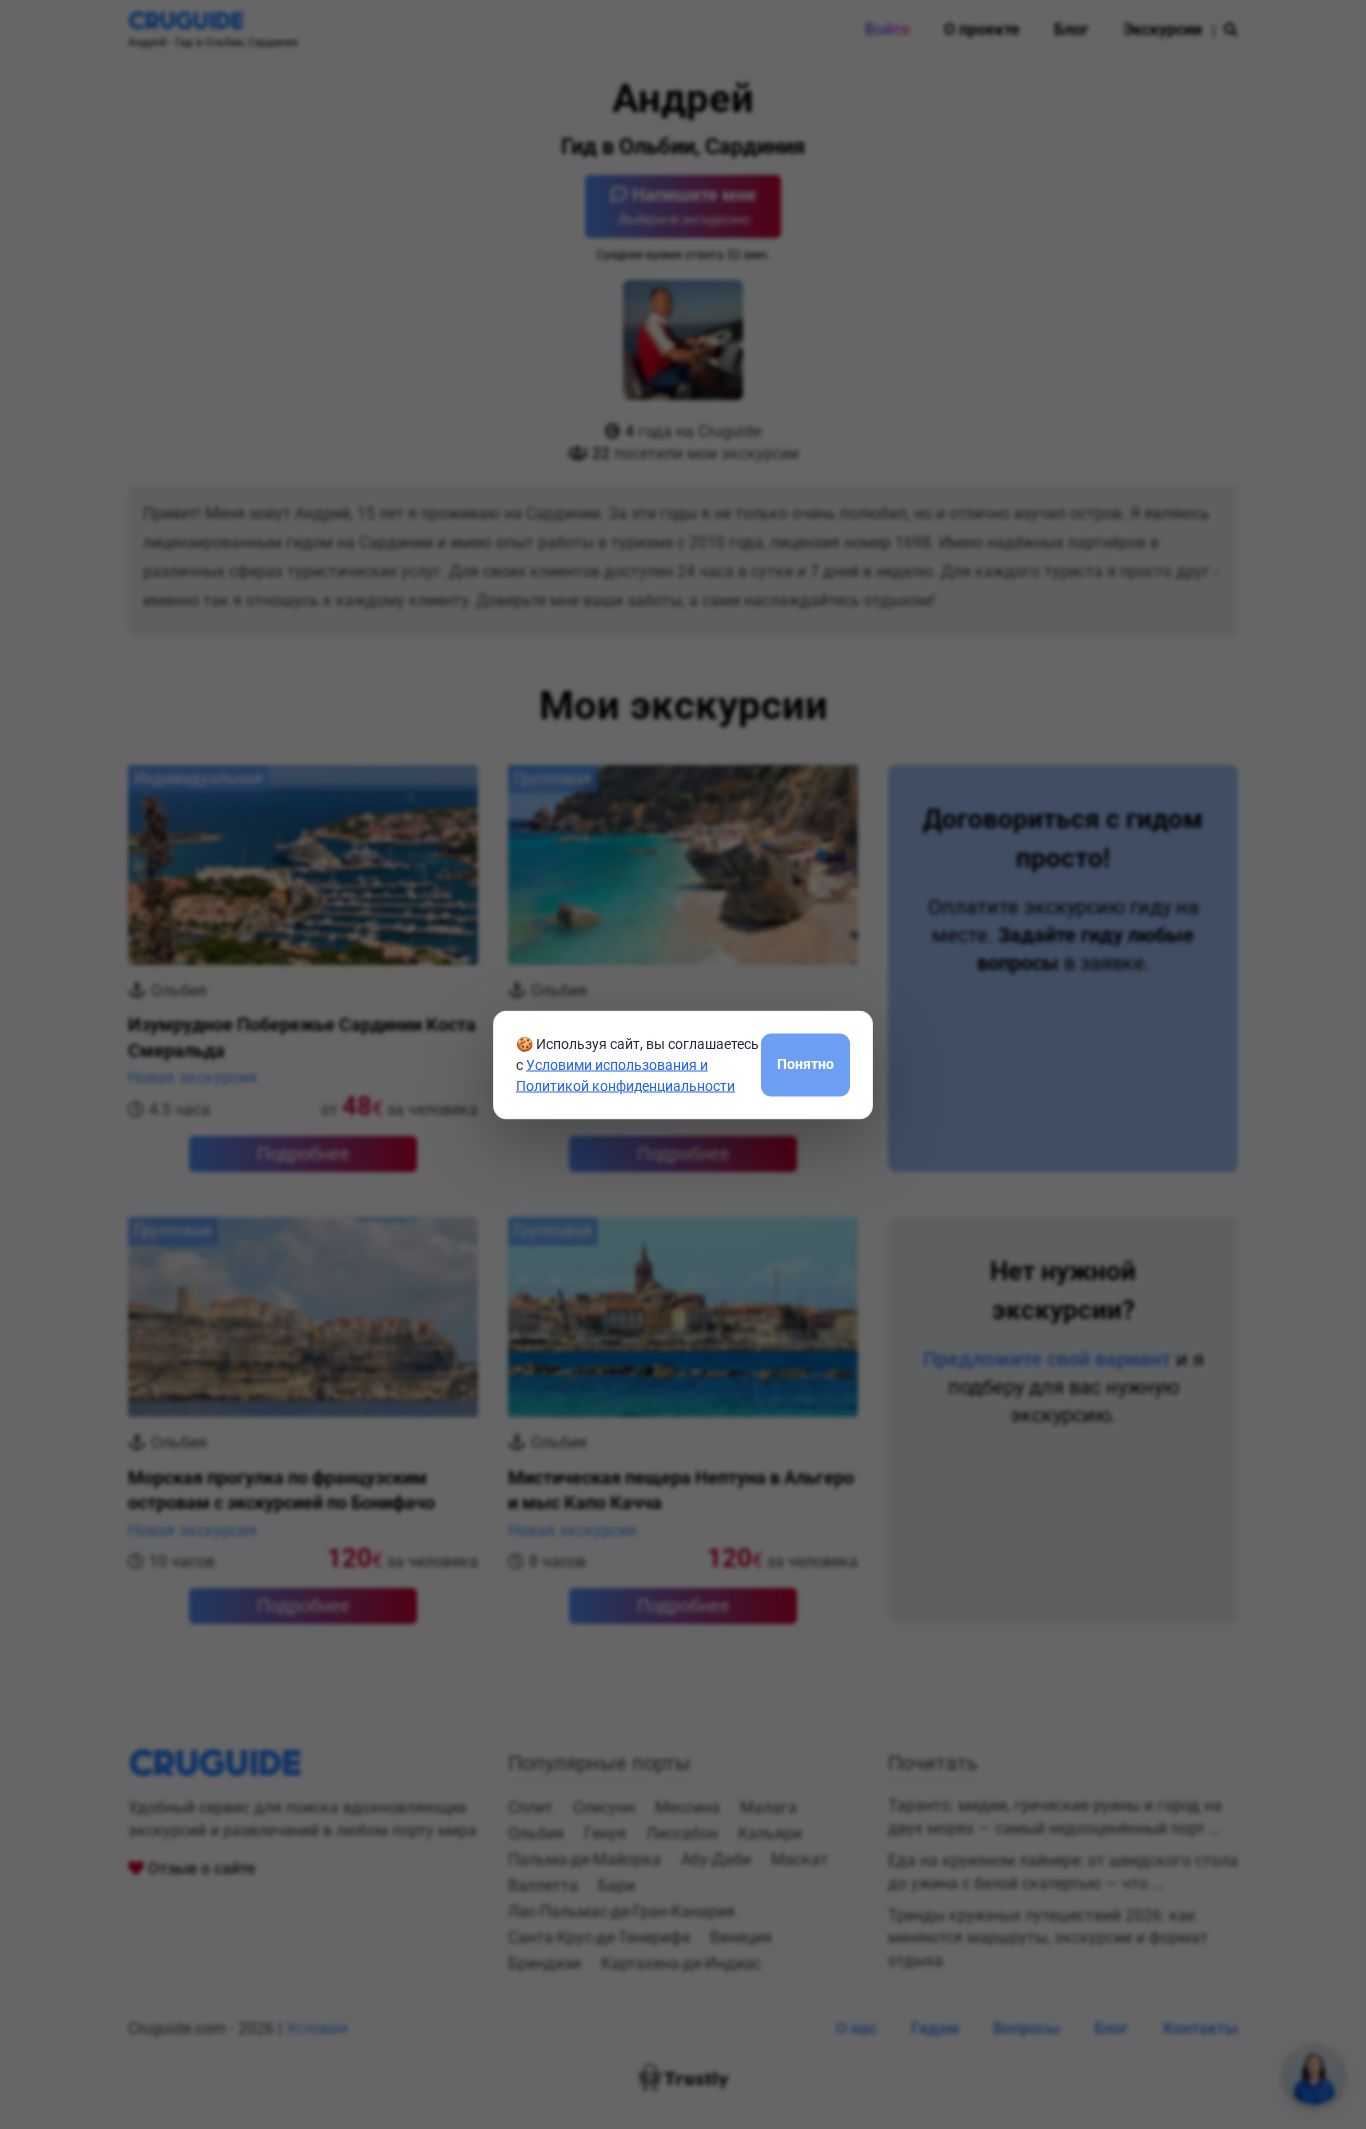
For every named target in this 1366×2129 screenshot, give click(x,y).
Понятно (805, 1064)
